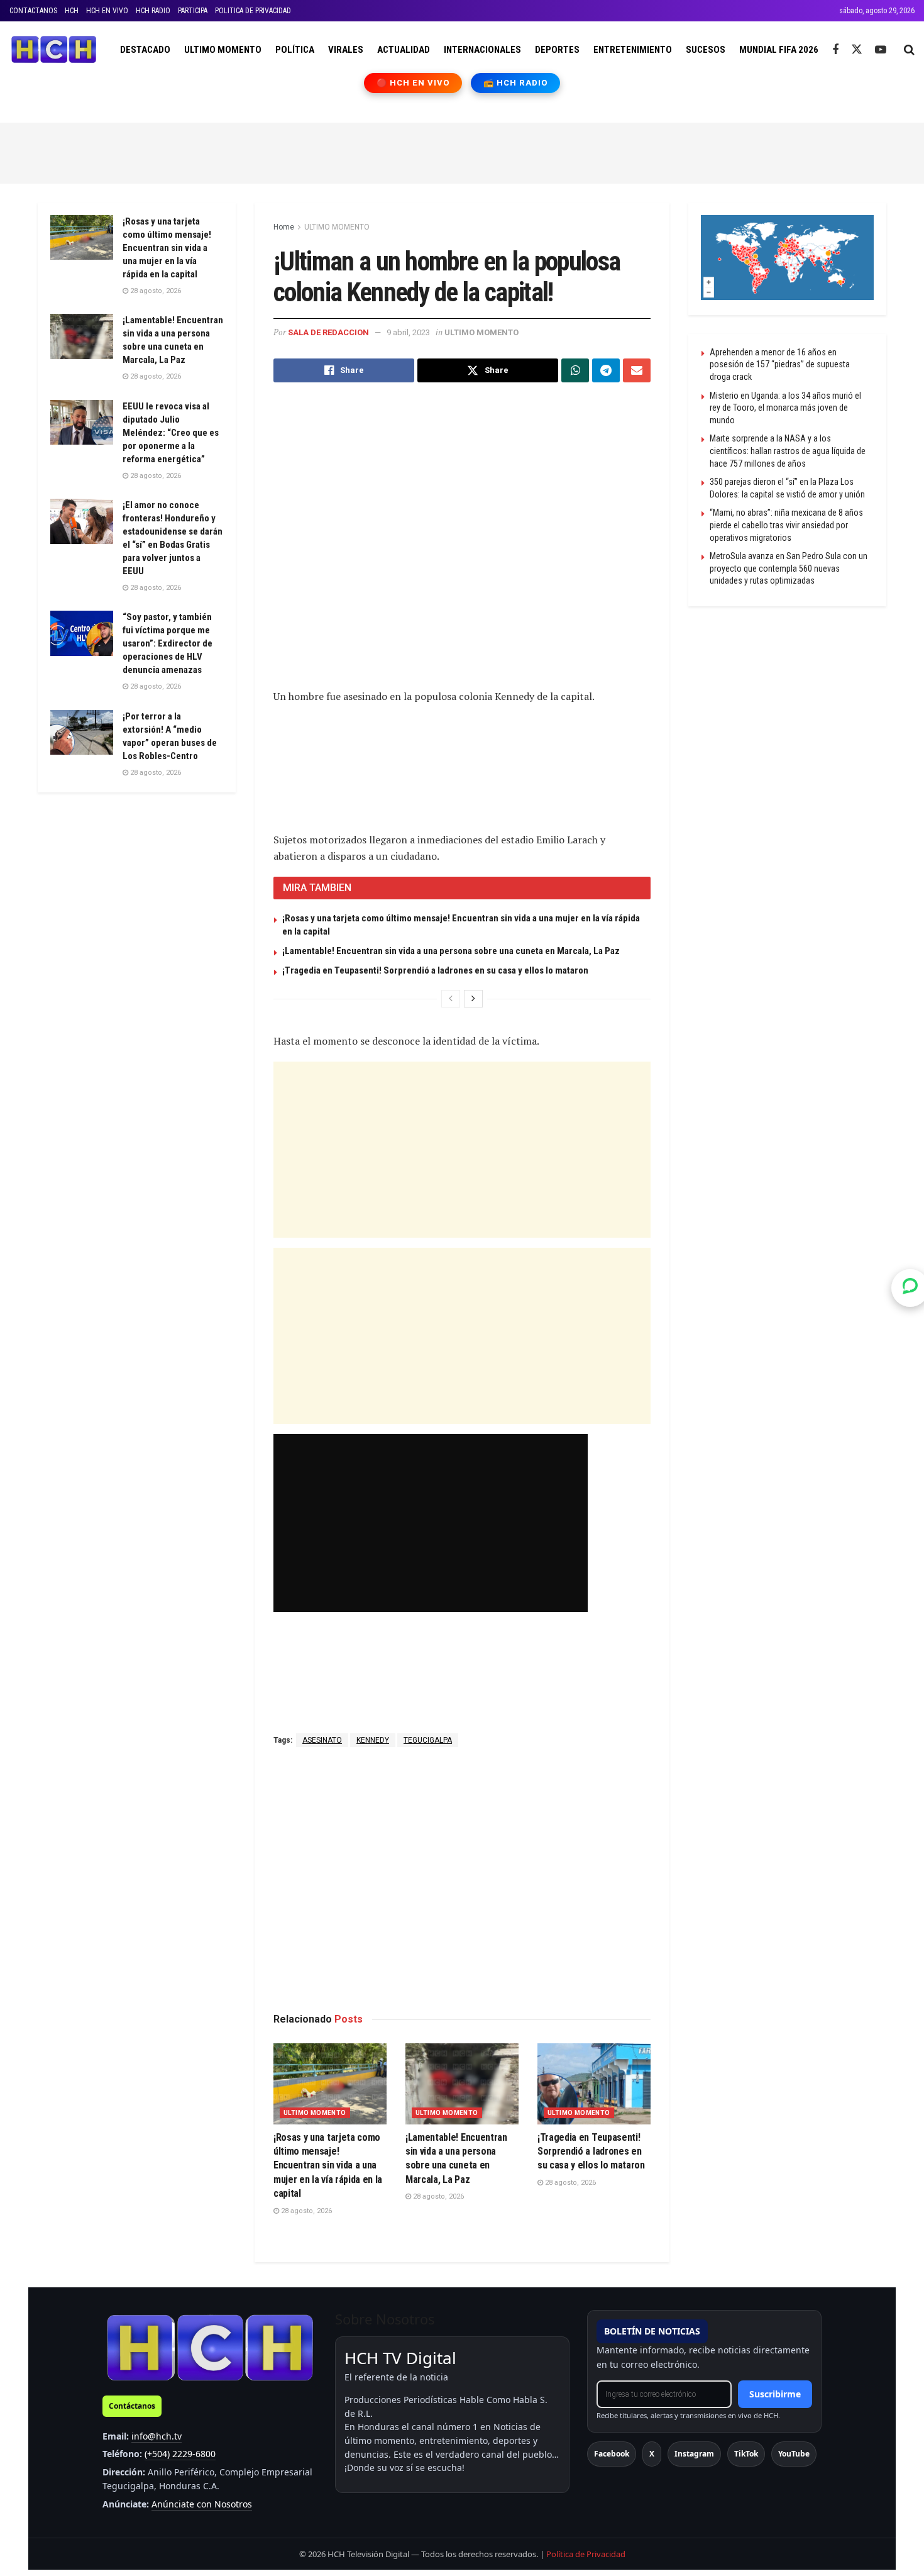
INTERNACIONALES (482, 50)
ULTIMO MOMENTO (223, 50)
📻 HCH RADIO (515, 83)
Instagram (694, 2454)
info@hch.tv (157, 2436)
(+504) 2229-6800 (180, 2454)
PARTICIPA (193, 11)
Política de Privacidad (586, 2554)
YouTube (794, 2454)
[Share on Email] (637, 370)
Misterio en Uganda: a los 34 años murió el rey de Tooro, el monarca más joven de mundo (785, 408)
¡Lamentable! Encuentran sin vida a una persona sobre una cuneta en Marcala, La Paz (451, 951)
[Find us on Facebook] (835, 50)
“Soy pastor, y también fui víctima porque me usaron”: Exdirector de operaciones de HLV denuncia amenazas (168, 643)
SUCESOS (706, 50)
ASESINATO (322, 1740)
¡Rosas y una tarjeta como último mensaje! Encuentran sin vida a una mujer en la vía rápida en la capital (328, 2166)
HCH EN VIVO (107, 11)
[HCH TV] (210, 2347)
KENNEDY (373, 1740)
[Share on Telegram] (606, 370)
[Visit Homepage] (54, 50)
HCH (72, 11)
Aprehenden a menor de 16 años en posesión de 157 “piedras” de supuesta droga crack (780, 364)
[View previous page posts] (451, 999)
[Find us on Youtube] (881, 50)
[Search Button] (909, 50)
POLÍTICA (295, 50)
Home (284, 227)
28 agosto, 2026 (305, 2211)
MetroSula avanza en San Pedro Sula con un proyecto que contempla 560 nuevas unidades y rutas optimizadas (789, 568)
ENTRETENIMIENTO (633, 50)
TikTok (746, 2454)
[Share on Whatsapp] (575, 370)
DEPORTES (557, 50)
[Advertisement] (462, 151)
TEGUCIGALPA (428, 1740)
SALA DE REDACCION (328, 332)
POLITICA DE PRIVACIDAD (253, 11)
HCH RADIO (153, 11)
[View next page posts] (473, 999)
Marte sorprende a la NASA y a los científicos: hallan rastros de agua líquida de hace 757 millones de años (788, 451)
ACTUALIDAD (404, 50)
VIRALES (346, 50)
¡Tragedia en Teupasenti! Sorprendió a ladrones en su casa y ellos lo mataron (435, 970)
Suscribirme (775, 2394)
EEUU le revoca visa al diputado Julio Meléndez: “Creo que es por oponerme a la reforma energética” (171, 433)
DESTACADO (145, 50)
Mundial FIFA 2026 (779, 50)
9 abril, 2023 (408, 332)
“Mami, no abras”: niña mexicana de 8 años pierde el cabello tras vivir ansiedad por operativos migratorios (786, 525)
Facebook (612, 2454)
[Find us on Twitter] (857, 50)
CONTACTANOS (33, 11)
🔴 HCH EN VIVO (413, 83)
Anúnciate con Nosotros (202, 2504)
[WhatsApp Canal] (910, 1288)
